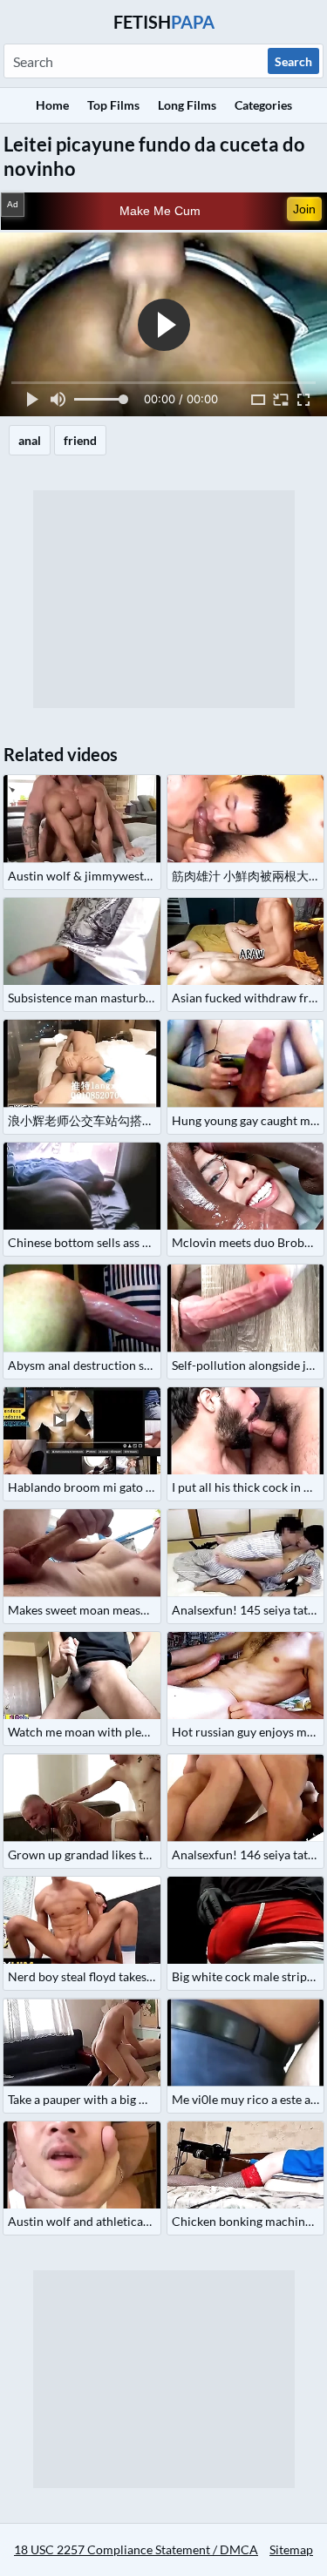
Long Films (187, 105)
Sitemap (291, 2549)
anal (30, 440)
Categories (263, 105)
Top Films (113, 105)
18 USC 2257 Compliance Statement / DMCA (136, 2549)
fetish (164, 22)
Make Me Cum (160, 211)
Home (52, 105)
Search (293, 61)
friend (80, 440)
